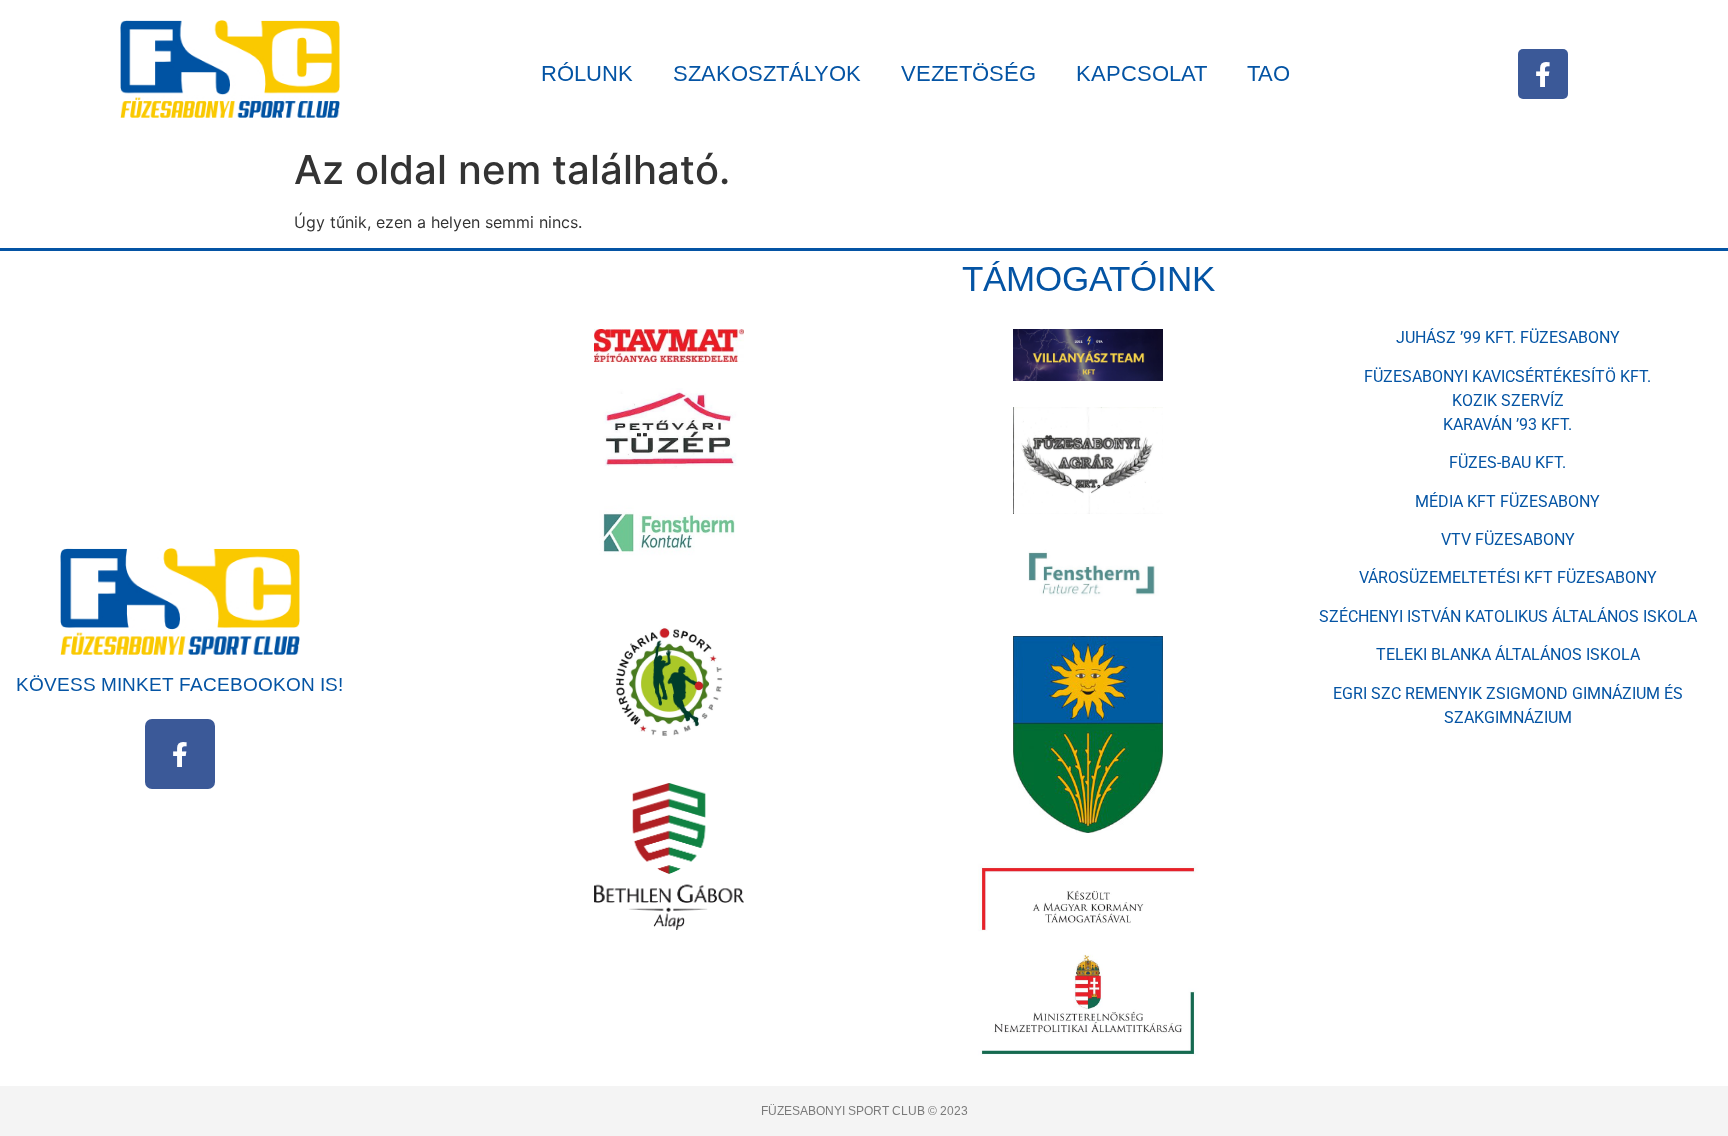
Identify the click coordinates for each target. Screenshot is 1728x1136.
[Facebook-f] (1543, 74)
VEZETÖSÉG (968, 73)
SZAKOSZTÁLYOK (767, 73)
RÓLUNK (587, 73)
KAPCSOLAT (1141, 73)
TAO (1268, 73)
